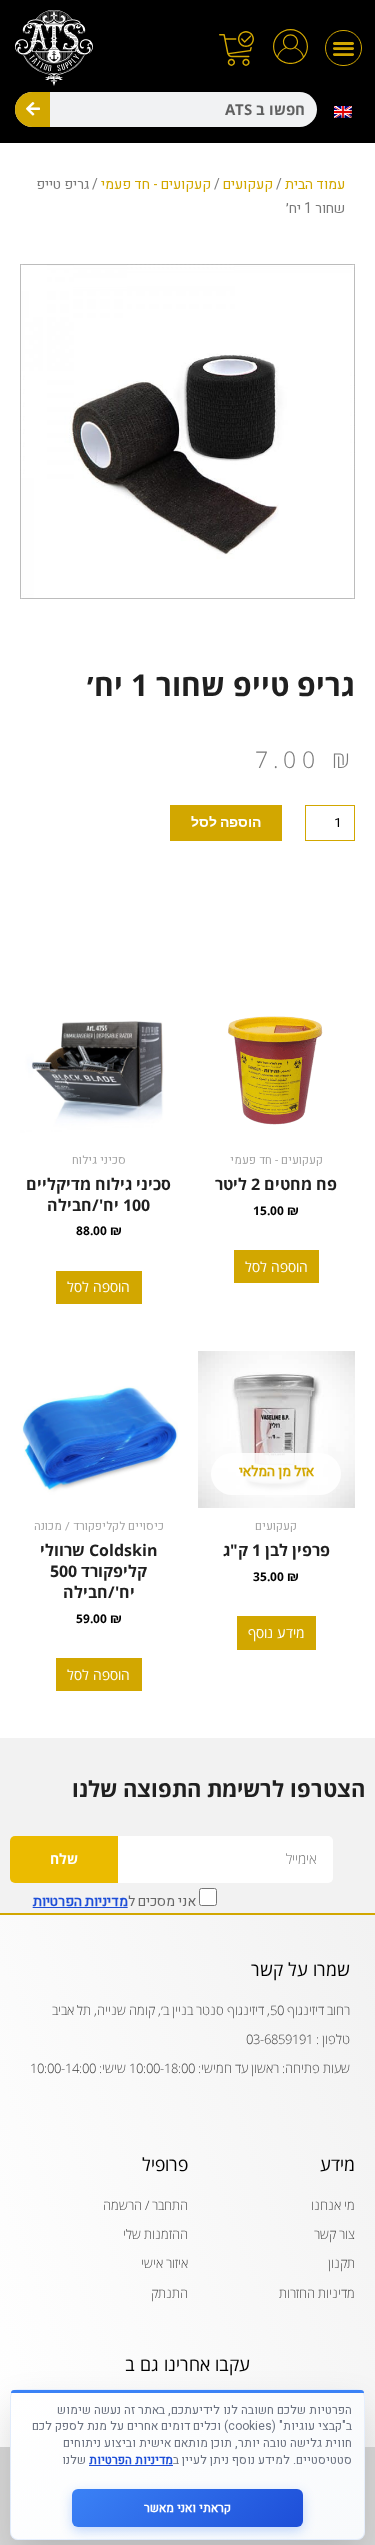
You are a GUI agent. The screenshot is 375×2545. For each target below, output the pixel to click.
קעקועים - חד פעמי (156, 184)
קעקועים (248, 184)
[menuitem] (343, 112)
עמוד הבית (315, 184)
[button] (343, 48)
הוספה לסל (226, 822)
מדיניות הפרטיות (80, 1901)
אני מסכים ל (116, 1900)
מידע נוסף (276, 1632)
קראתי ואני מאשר (187, 2508)
